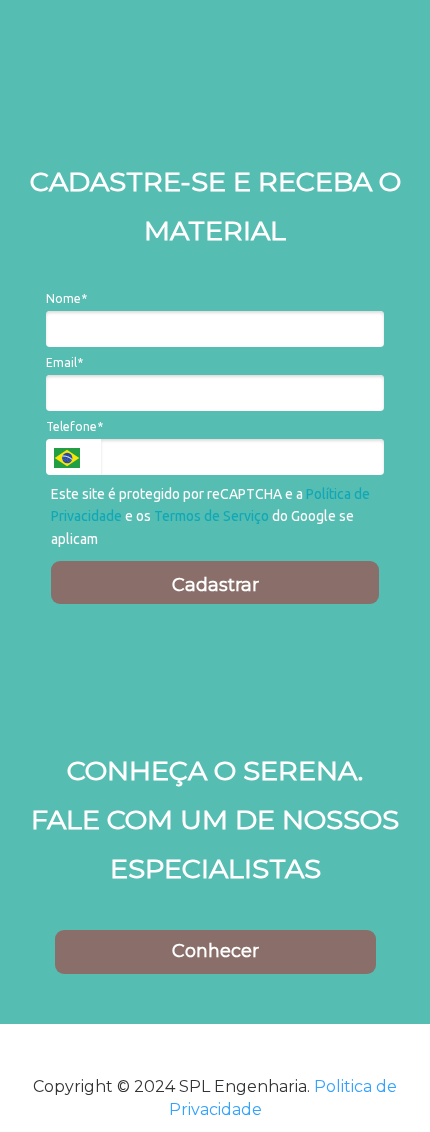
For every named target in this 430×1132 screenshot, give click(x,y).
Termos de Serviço (211, 516)
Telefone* (74, 426)
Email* (64, 362)
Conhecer (215, 951)
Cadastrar (215, 585)
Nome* (66, 298)
